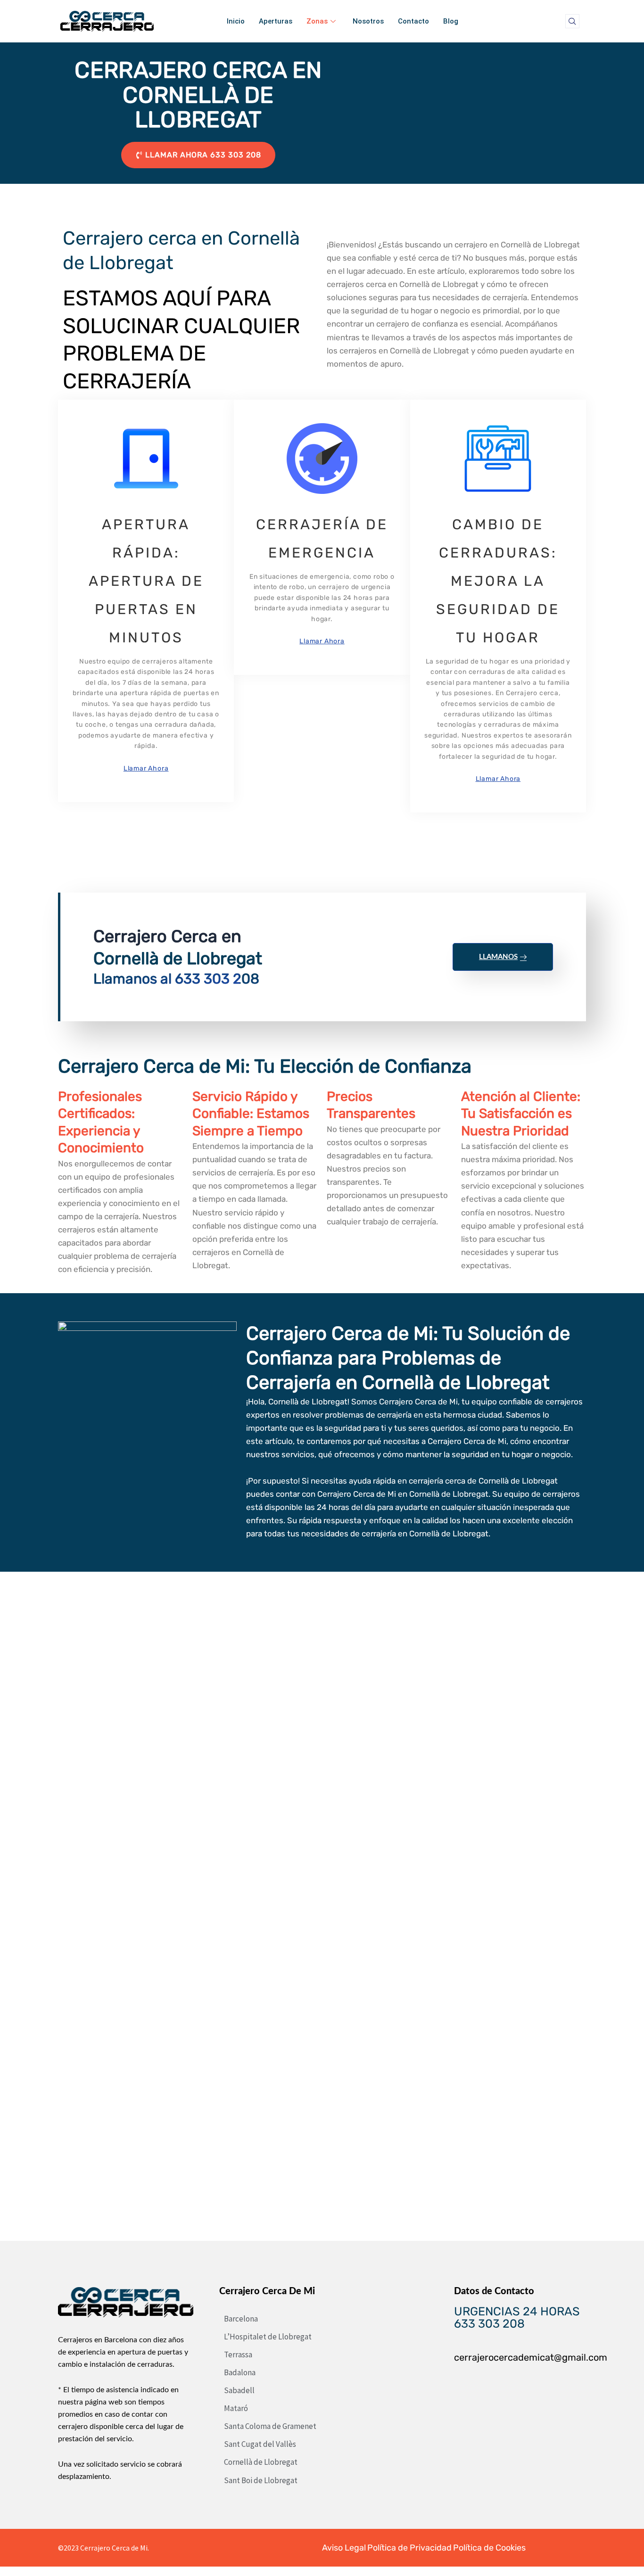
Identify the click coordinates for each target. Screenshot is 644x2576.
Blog (451, 21)
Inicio (236, 21)
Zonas (317, 21)
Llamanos (498, 957)
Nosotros (368, 21)
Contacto (413, 21)
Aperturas (276, 21)
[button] (572, 21)
